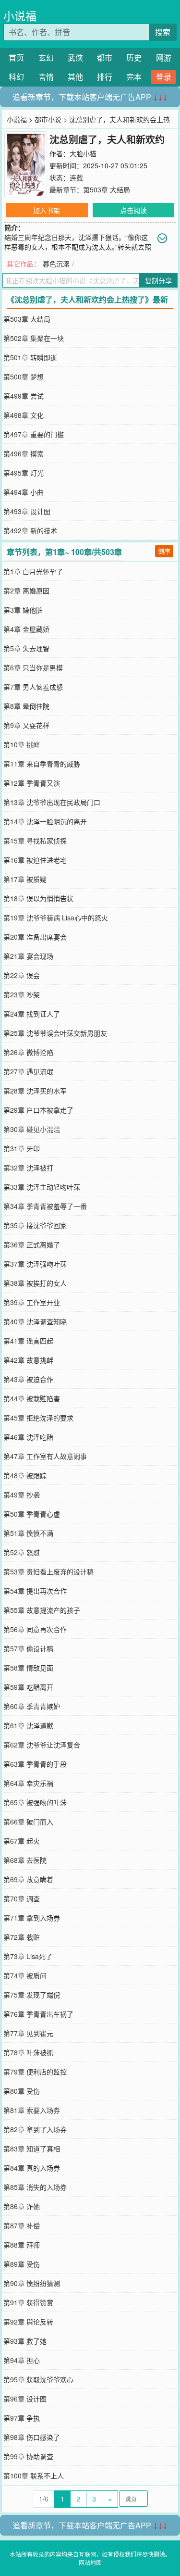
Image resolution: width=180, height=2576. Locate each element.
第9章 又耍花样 (26, 725)
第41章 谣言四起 (28, 1341)
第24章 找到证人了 (32, 1014)
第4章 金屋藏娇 (26, 629)
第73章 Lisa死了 (28, 1956)
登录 (164, 77)
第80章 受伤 (22, 2091)
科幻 (16, 77)
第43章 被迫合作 (28, 1379)
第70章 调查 (22, 1898)
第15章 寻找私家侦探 (35, 841)
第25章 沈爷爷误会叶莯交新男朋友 (55, 1033)
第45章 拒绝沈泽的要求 (38, 1418)
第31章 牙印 (22, 1148)
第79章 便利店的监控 (35, 2072)
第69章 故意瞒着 (28, 1879)
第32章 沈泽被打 (28, 1168)
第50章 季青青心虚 (32, 1514)
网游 (164, 57)
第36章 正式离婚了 (32, 1244)
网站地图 (90, 2562)
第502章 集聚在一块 (34, 338)
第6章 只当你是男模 (33, 667)
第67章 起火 (22, 1841)
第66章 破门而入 (28, 1822)
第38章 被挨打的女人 (35, 1283)
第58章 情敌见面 (28, 1668)
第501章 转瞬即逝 (30, 357)
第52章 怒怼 (22, 1552)
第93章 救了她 (25, 2341)
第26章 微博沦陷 (28, 1052)
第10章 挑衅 (22, 744)
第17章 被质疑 (25, 879)
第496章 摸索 (24, 453)
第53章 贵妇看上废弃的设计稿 (48, 1571)
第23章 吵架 (22, 994)
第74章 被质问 (25, 1975)
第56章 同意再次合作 (35, 1629)
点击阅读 (133, 210)
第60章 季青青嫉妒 (32, 1706)
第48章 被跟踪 (25, 1475)
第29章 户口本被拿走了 (38, 1110)
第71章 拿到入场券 (32, 1918)
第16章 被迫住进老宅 (35, 860)
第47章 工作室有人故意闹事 (45, 1456)
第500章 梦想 (24, 377)
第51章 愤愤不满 (28, 1533)
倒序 (164, 551)
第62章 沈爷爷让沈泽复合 (42, 1745)
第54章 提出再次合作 (35, 1591)
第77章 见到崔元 (28, 2033)
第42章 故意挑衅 (28, 1360)
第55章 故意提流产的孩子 (42, 1610)
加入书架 (47, 210)
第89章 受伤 (22, 2264)
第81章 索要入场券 (32, 2110)
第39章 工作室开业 (32, 1302)
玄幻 (46, 57)
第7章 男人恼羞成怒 (33, 687)
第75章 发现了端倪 (32, 1995)
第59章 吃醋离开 (28, 1687)
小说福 (20, 16)
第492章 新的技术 (30, 530)
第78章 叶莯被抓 (28, 2052)
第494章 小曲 (24, 492)
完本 (134, 77)
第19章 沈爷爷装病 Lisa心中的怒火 (56, 917)
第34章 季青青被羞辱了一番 (45, 1206)
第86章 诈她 (22, 2206)
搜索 (163, 32)
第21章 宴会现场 (28, 956)
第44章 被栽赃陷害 (32, 1398)
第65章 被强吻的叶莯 (35, 1802)
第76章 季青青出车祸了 (38, 2014)
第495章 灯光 (24, 473)
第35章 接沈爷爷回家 (35, 1225)
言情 (46, 77)
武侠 (75, 57)
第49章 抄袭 (22, 1495)
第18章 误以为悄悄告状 (38, 898)
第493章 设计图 (27, 511)
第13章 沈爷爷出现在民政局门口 (52, 802)
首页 (16, 57)
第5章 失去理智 (26, 648)
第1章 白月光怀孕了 (33, 571)
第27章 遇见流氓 (28, 1071)
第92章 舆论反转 (28, 2322)
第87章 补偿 (22, 2225)
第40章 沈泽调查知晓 (35, 1321)
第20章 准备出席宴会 (35, 937)
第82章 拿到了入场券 (35, 2129)
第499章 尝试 (24, 396)
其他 (75, 77)
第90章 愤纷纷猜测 (32, 2283)
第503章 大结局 (107, 189)
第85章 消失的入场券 (35, 2187)
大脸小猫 (83, 153)
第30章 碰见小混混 (32, 1129)
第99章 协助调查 (28, 2456)
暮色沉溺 (56, 264)
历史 (134, 57)
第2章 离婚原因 (26, 591)
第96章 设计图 (25, 2399)
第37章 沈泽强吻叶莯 (35, 1264)
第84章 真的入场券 (32, 2168)
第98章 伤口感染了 (32, 2437)
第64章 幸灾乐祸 (28, 1783)
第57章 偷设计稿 (28, 1648)
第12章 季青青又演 (32, 783)
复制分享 (158, 280)
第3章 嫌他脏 (23, 610)
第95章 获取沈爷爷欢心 (38, 2379)
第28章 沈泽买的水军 (35, 1091)
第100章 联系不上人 (34, 2475)
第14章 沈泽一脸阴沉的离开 (45, 821)
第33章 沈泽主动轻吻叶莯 (42, 1187)
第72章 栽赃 (22, 1937)
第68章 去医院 (25, 1860)
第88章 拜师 (22, 2245)
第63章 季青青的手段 (35, 1764)
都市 (105, 57)
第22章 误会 (22, 975)
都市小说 (48, 119)
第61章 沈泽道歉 (28, 1725)
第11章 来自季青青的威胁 (42, 764)
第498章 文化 (24, 415)
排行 (105, 77)
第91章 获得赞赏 (28, 2302)
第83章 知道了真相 (32, 2149)
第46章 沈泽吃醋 (28, 1437)
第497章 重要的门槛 (34, 434)
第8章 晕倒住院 (26, 706)
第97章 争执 (22, 2418)
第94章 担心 (22, 2360)
